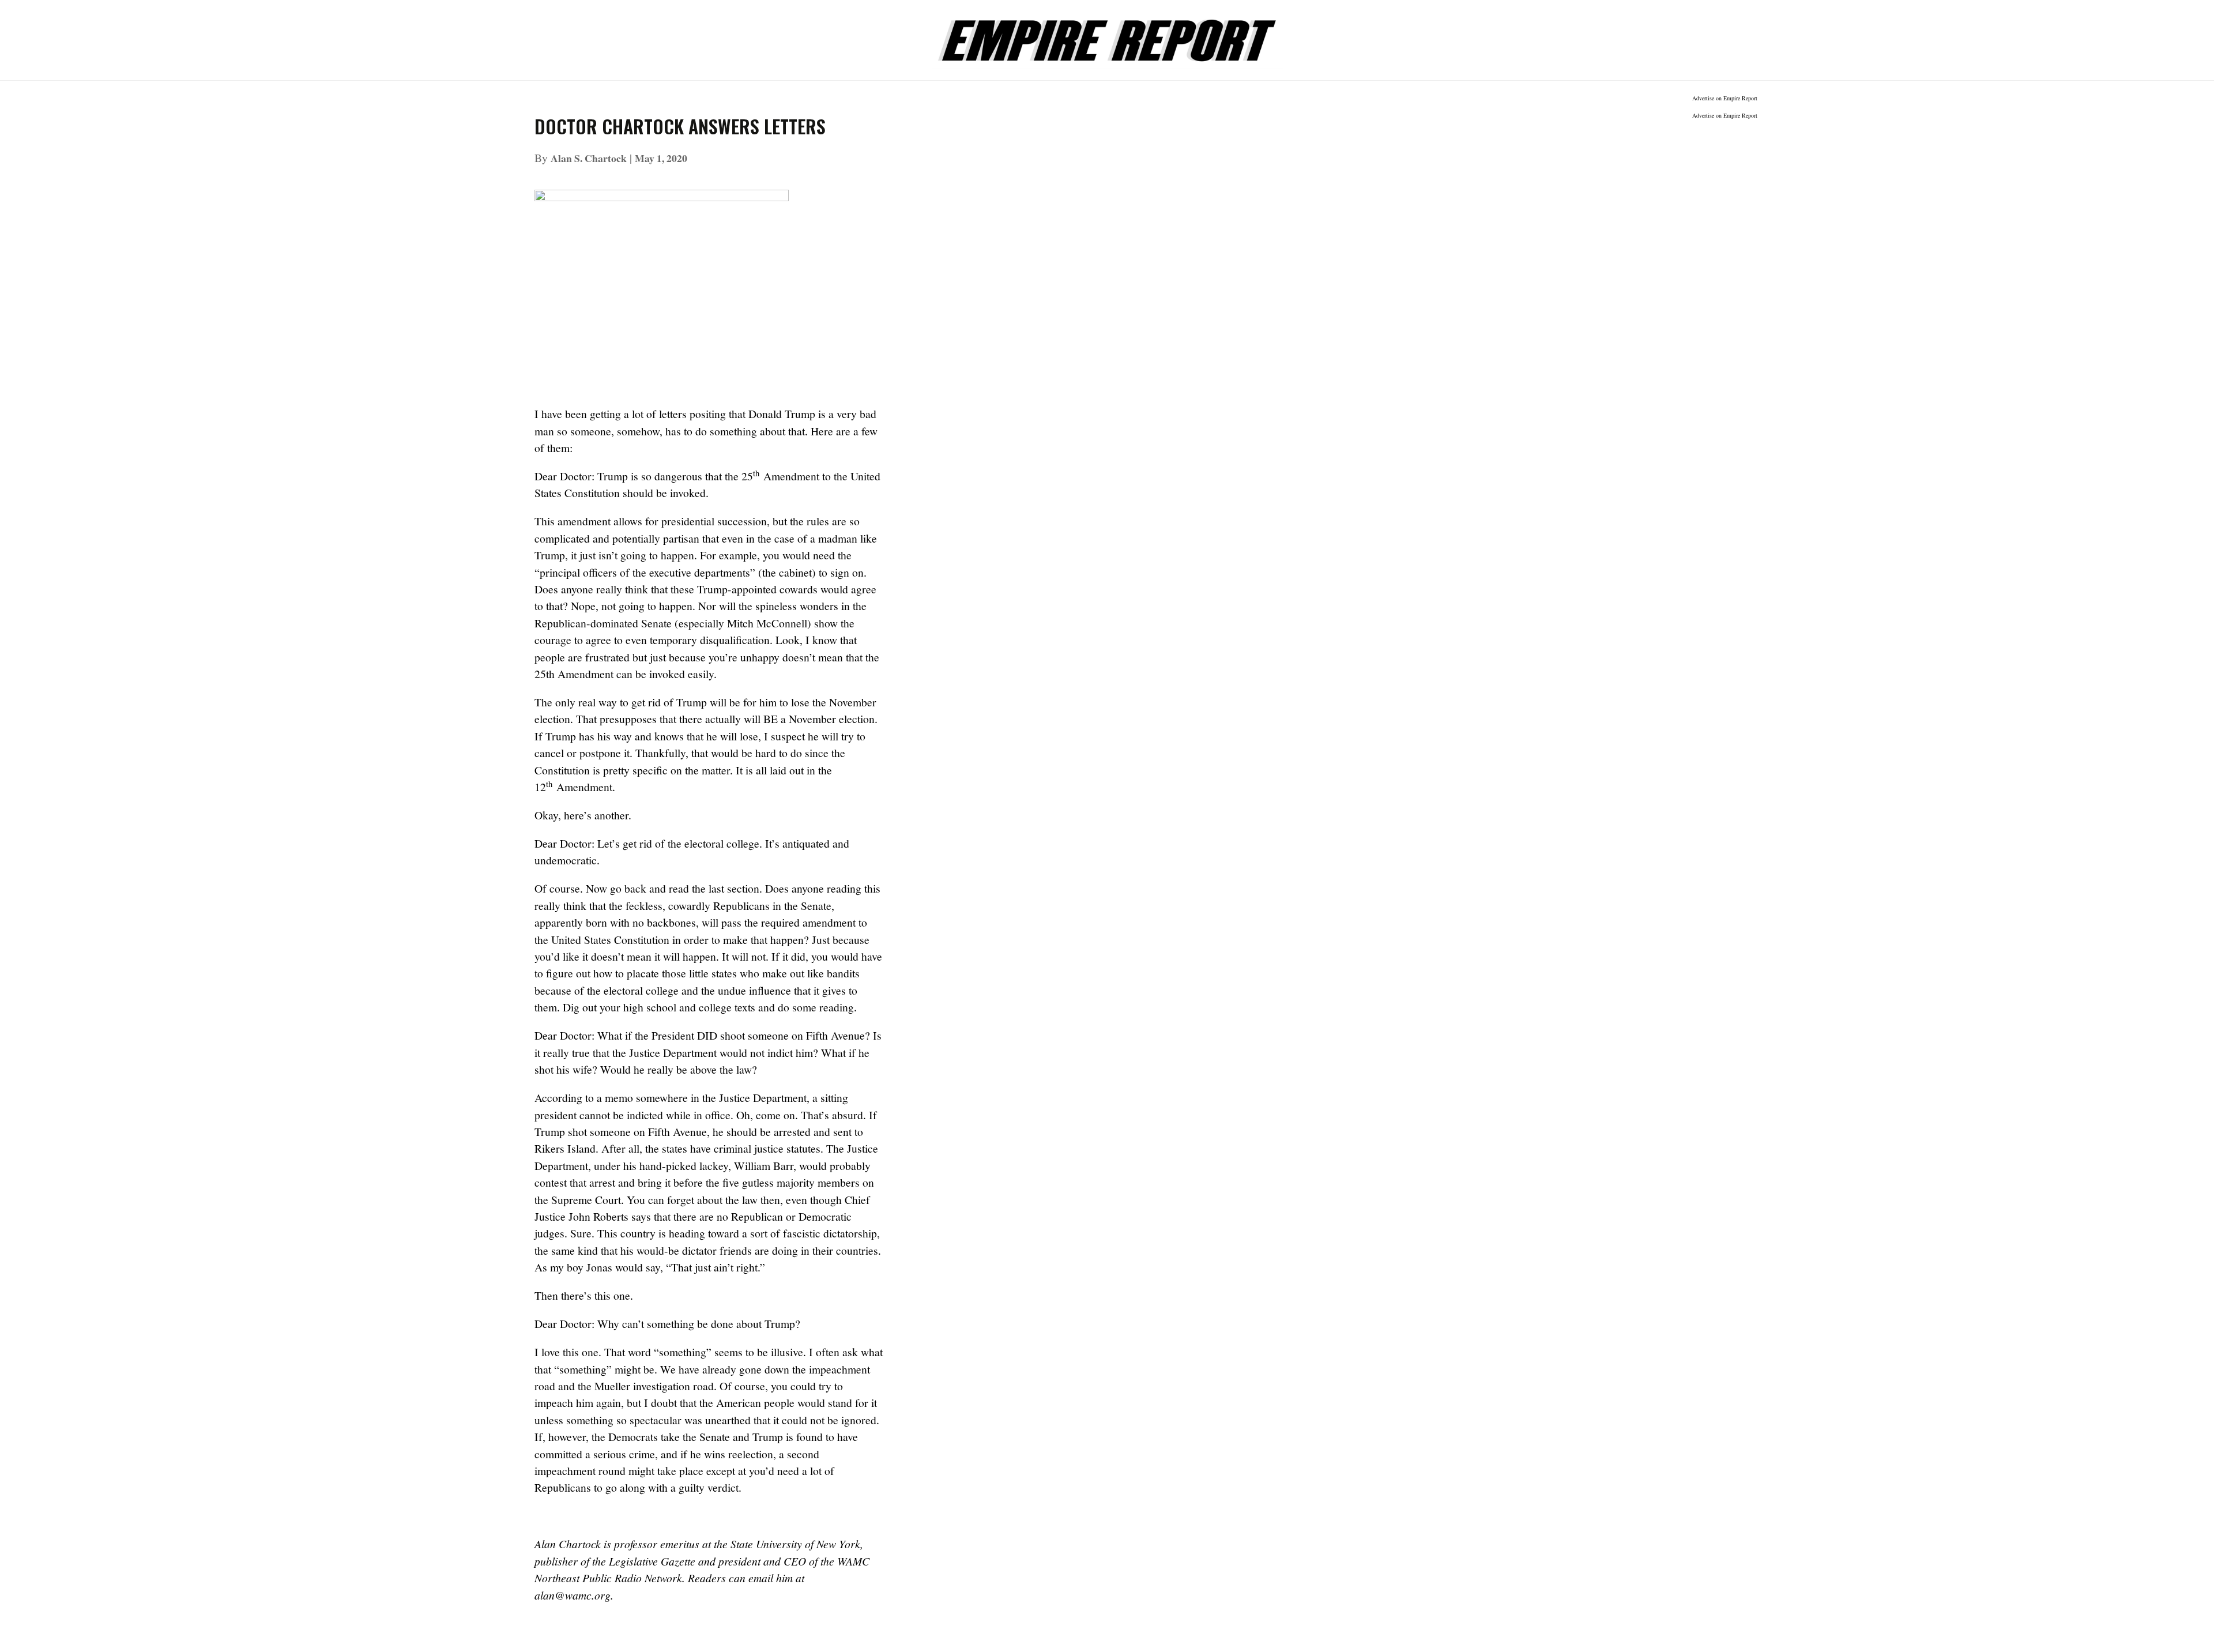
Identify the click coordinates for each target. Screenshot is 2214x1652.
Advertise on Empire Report (1725, 98)
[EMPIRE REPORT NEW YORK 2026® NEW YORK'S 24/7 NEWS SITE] (1107, 34)
